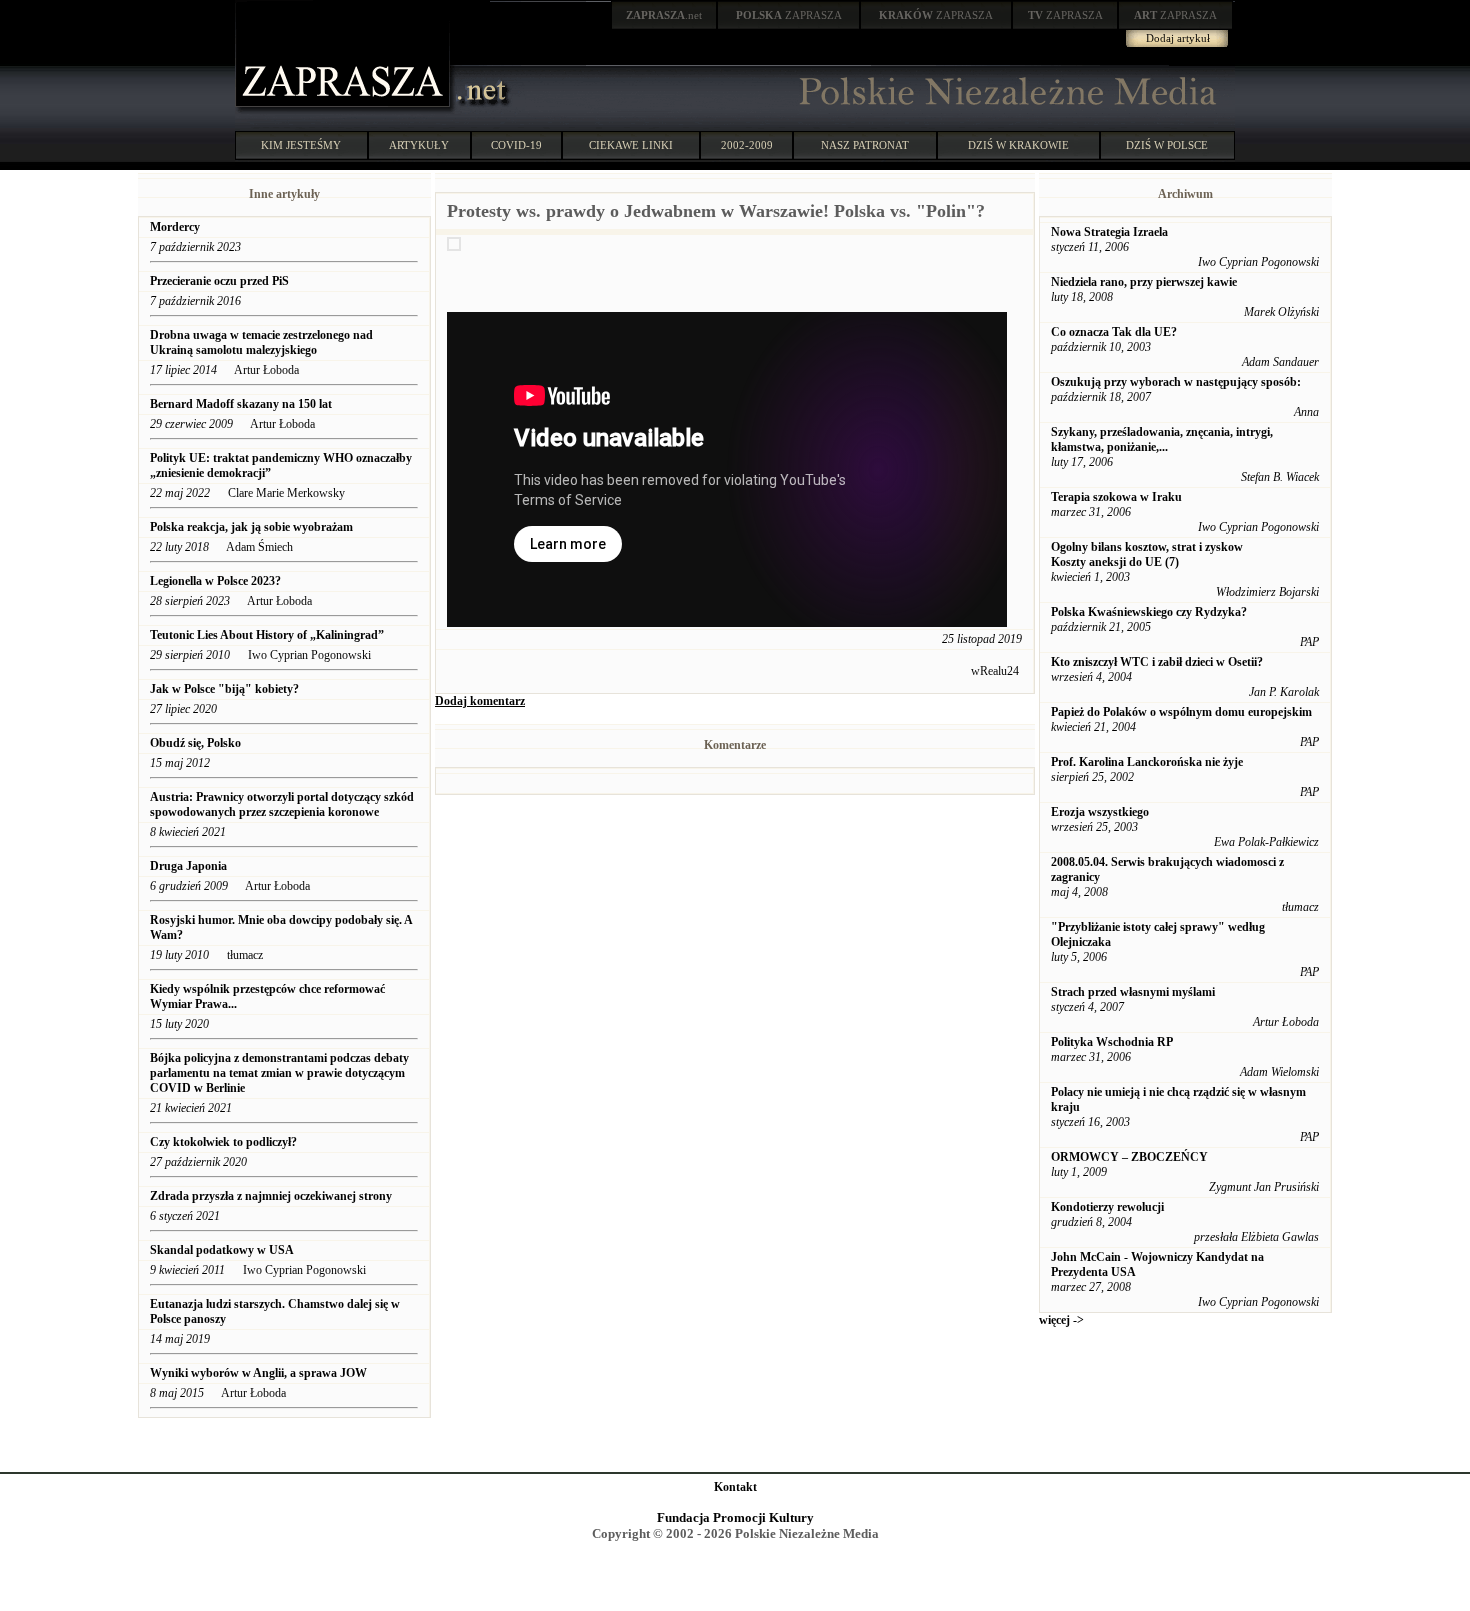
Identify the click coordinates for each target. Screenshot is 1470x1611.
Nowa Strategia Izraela (1109, 232)
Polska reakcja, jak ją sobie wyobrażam (251, 527)
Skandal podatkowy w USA (222, 1250)
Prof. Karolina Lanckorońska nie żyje (1147, 762)
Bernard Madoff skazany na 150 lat (241, 404)
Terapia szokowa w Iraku (1116, 497)
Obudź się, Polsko (195, 743)
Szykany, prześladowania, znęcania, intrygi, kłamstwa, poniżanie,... (1162, 439)
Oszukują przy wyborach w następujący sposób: (1176, 382)
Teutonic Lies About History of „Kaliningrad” (267, 635)
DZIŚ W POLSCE (1167, 145)
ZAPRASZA (789, 15)
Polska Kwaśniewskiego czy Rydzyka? (1149, 612)
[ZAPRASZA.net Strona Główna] (345, 110)
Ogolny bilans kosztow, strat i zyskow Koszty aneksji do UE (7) (1147, 554)
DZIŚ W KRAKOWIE (1018, 145)
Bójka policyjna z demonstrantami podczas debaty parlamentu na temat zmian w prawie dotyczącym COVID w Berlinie (279, 1073)
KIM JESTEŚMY (301, 145)
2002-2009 (747, 145)
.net (664, 15)
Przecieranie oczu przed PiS (219, 281)
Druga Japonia (188, 866)
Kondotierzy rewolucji (1107, 1207)
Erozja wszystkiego (1100, 812)
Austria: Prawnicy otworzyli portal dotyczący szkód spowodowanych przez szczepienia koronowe (282, 804)
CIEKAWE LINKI (631, 145)
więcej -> (1061, 1320)
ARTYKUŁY (419, 145)
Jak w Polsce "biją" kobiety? (226, 689)
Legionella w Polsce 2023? (215, 581)
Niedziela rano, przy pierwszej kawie (1144, 282)
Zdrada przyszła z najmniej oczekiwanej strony (271, 1196)
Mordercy (175, 227)
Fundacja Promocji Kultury (735, 1517)
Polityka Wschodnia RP (1112, 1042)
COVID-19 (516, 145)
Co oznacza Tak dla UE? (1114, 332)
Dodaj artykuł (1178, 38)
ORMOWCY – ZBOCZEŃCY (1129, 1157)
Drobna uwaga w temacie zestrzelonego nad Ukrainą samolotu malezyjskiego (261, 342)
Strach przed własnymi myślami (1133, 992)
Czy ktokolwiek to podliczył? (223, 1142)
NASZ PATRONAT (865, 145)
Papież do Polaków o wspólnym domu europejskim (1181, 712)
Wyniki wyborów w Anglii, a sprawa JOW (258, 1373)
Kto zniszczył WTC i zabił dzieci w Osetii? (1157, 662)
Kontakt (735, 1487)
